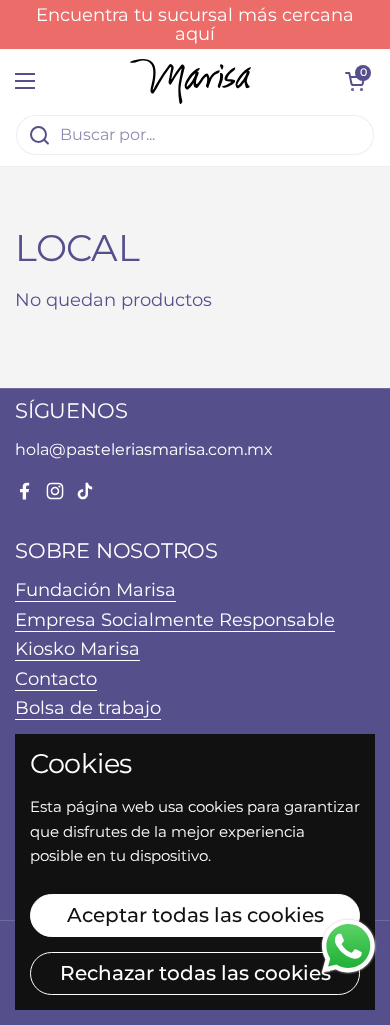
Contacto (56, 678)
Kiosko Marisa (77, 648)
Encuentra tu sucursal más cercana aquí (195, 24)
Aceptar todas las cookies (195, 915)
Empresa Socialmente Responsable (175, 619)
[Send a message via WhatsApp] (348, 946)
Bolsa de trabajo (88, 707)
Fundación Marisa (95, 589)
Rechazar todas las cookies (195, 973)
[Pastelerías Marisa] (190, 81)
